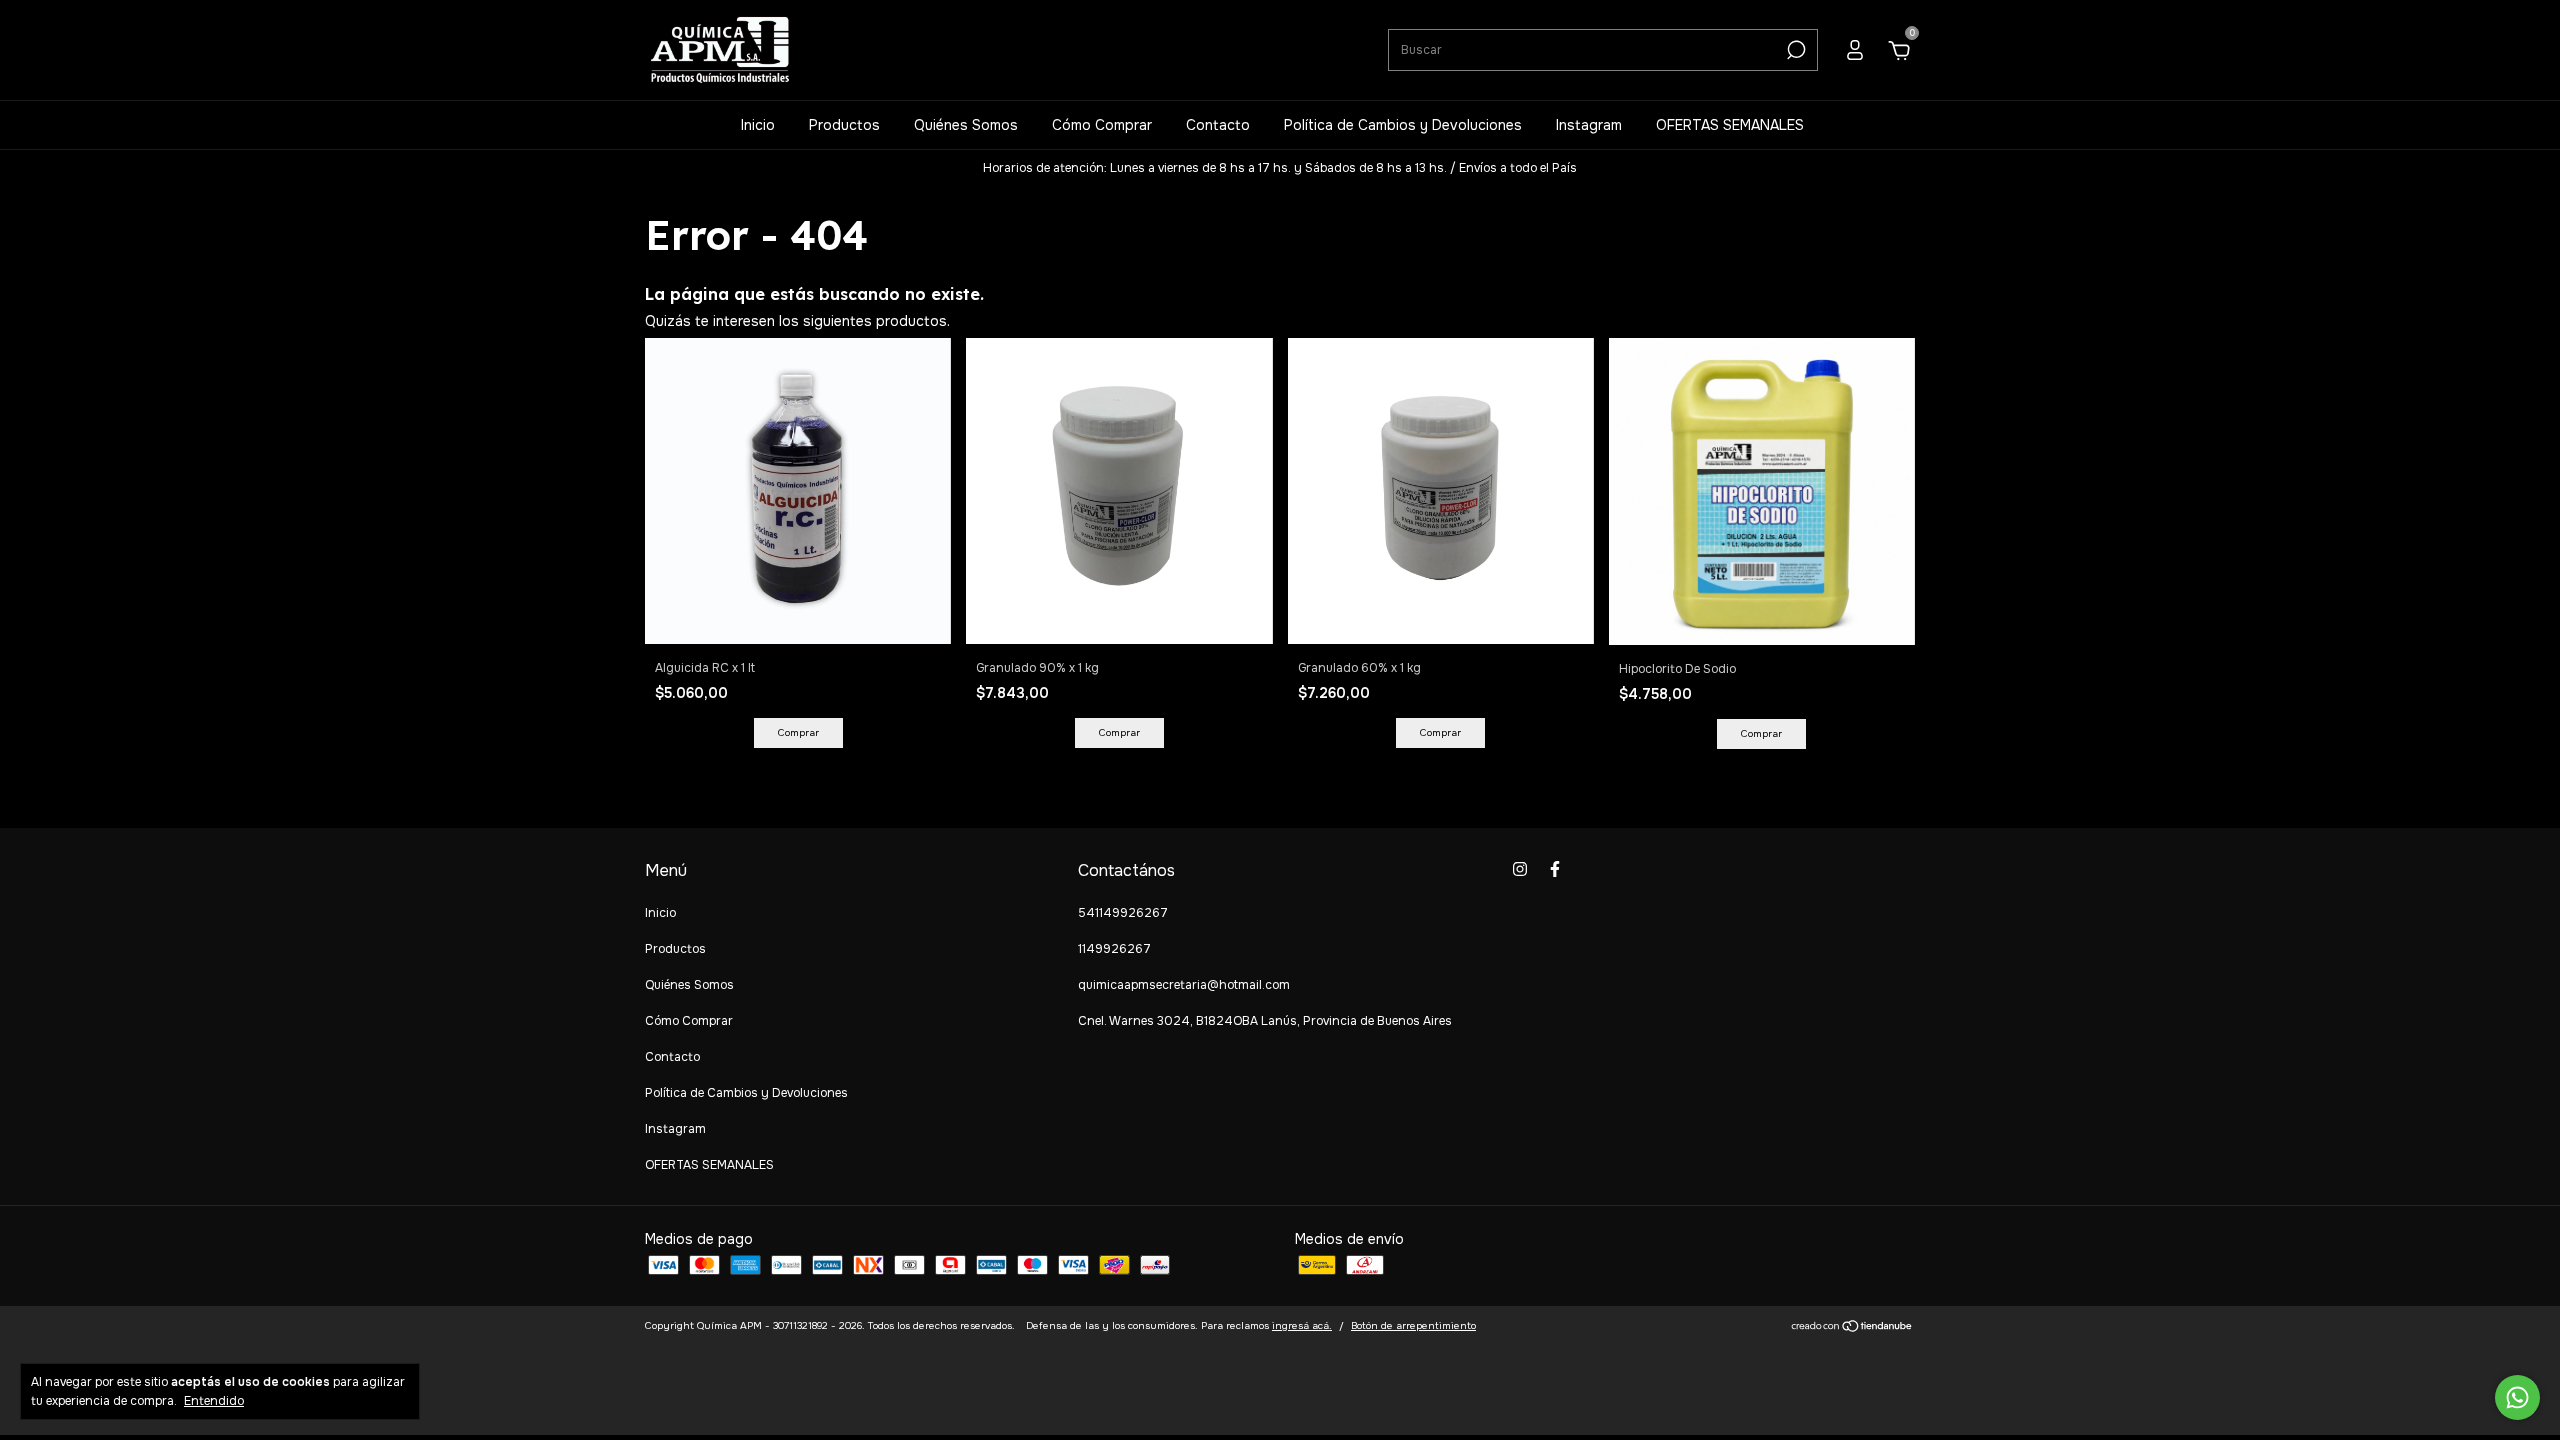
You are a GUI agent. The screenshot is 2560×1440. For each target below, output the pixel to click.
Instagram (1589, 125)
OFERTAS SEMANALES (1730, 125)
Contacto (1218, 125)
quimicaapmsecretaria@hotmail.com (1184, 985)
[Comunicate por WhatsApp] (2517, 1397)
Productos (844, 125)
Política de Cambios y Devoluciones (1403, 125)
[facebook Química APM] (1555, 869)
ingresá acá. (1302, 1325)
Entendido (214, 1401)
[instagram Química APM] (1520, 869)
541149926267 (1123, 913)
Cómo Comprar (1102, 125)
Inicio (758, 125)
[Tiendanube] (1852, 1328)
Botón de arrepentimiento (1413, 1325)
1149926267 (1114, 949)
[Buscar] (1794, 50)
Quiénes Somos (966, 125)
